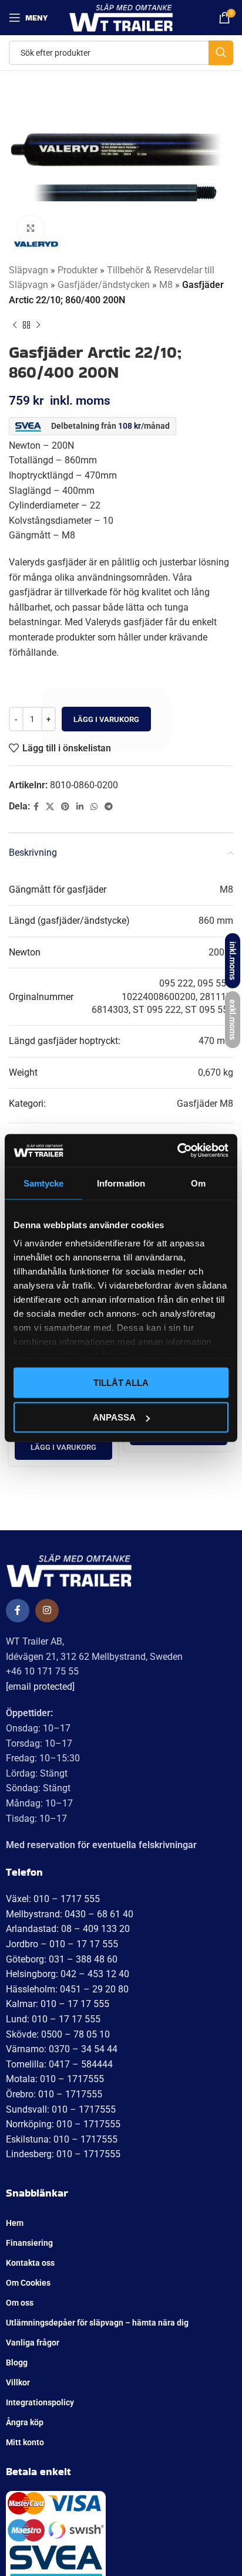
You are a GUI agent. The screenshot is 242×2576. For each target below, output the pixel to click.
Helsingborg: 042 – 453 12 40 (68, 1974)
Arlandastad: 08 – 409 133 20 (68, 1929)
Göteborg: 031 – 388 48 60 (62, 1959)
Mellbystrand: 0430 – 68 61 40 (70, 1914)
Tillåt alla (121, 1382)
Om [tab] (198, 1183)
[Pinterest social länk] (65, 807)
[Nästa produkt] (38, 325)
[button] (63, 1448)
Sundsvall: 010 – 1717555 (61, 2109)
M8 (166, 285)
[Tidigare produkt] (15, 325)
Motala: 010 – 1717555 (55, 2079)
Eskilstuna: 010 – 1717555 (62, 2139)
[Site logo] (121, 17)
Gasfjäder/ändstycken (104, 285)
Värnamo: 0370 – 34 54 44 (62, 2049)
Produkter (78, 270)
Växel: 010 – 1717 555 (53, 1899)
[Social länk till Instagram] (47, 1611)
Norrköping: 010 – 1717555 (63, 2124)
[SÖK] (221, 53)
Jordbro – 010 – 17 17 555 (62, 1944)
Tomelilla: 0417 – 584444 (59, 2064)
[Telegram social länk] (109, 807)
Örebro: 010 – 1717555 (54, 2094)
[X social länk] (50, 807)
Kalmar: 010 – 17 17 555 (58, 2004)
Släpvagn (28, 270)
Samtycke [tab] (44, 1183)
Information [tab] (121, 1183)
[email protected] (40, 1687)
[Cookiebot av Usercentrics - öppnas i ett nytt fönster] (177, 1151)
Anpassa (114, 1417)
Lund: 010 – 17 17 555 (53, 2019)
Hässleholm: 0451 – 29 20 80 (67, 1989)
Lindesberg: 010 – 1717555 (63, 2154)
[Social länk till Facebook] (36, 807)
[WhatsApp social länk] (94, 807)
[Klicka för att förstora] (31, 229)
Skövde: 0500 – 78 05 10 (58, 2034)
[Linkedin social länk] (80, 807)
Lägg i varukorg (106, 719)
